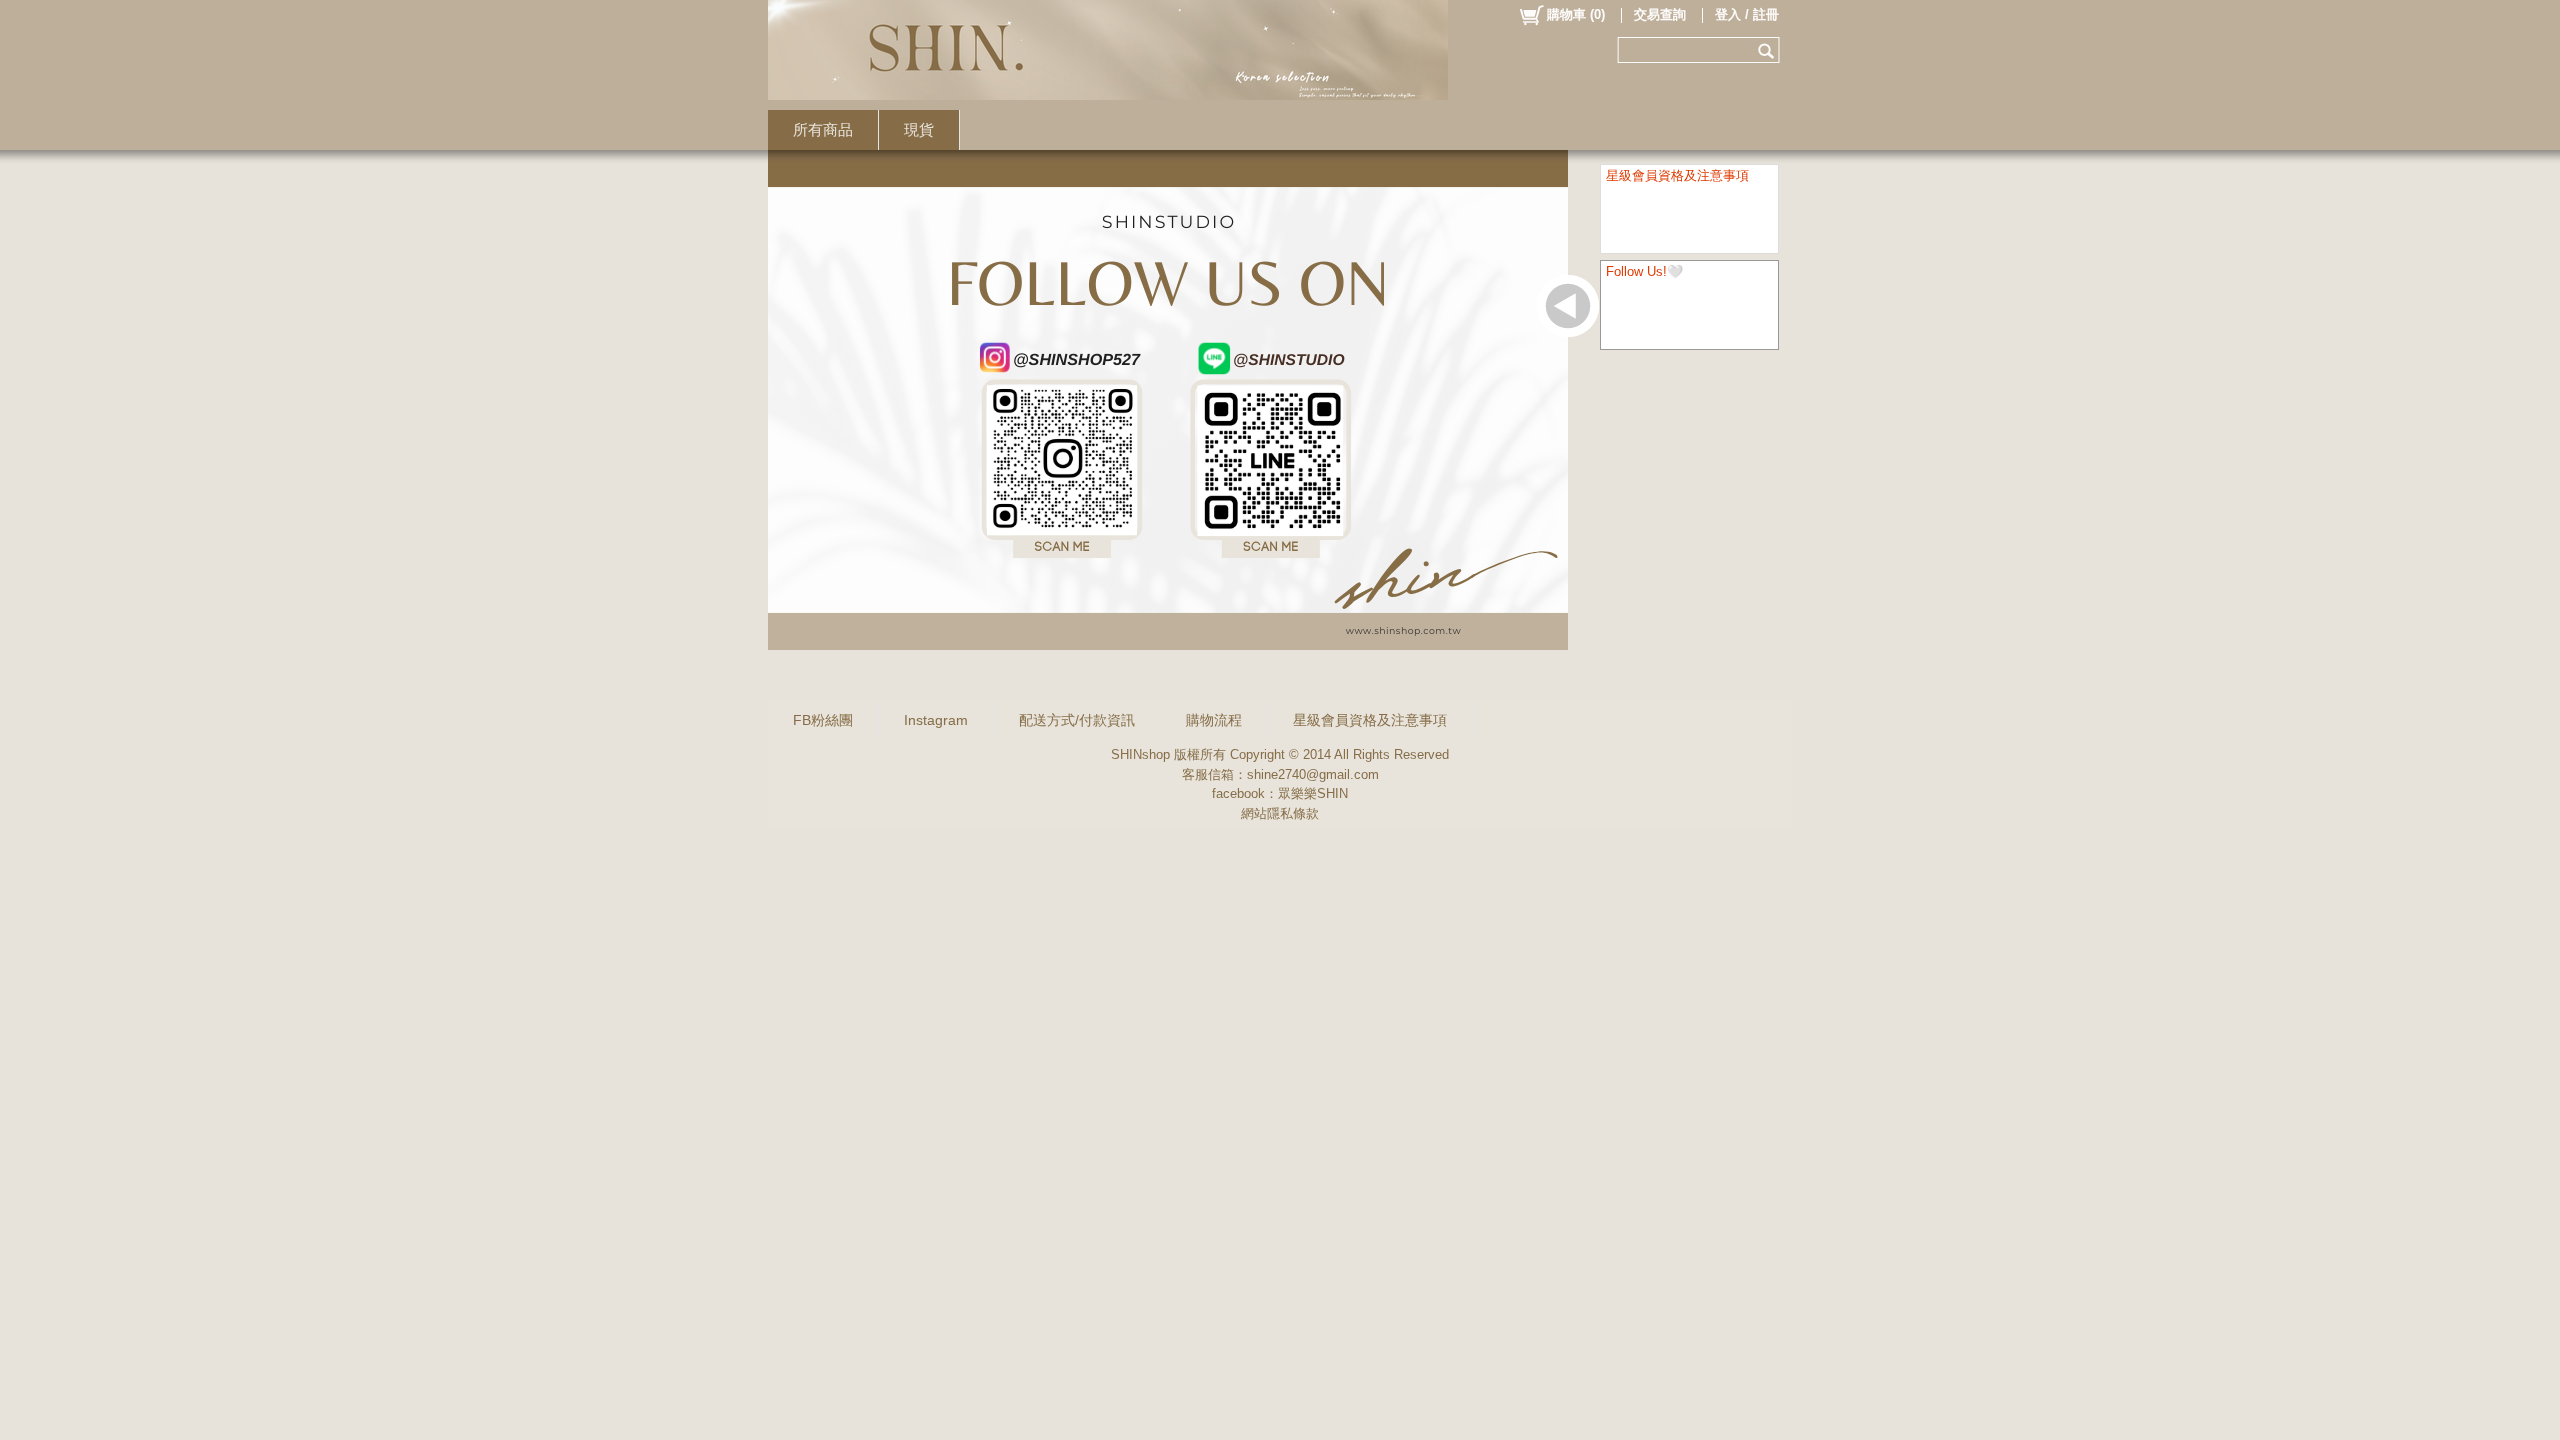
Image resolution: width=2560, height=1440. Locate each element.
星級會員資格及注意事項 (1370, 720)
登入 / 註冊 (1747, 14)
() (1576, 14)
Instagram (936, 720)
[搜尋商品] (1768, 50)
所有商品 (823, 129)
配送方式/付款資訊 (1077, 720)
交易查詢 (1660, 14)
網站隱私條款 (1280, 813)
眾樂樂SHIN (1313, 793)
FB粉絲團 (823, 720)
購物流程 (1214, 720)
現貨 (919, 129)
